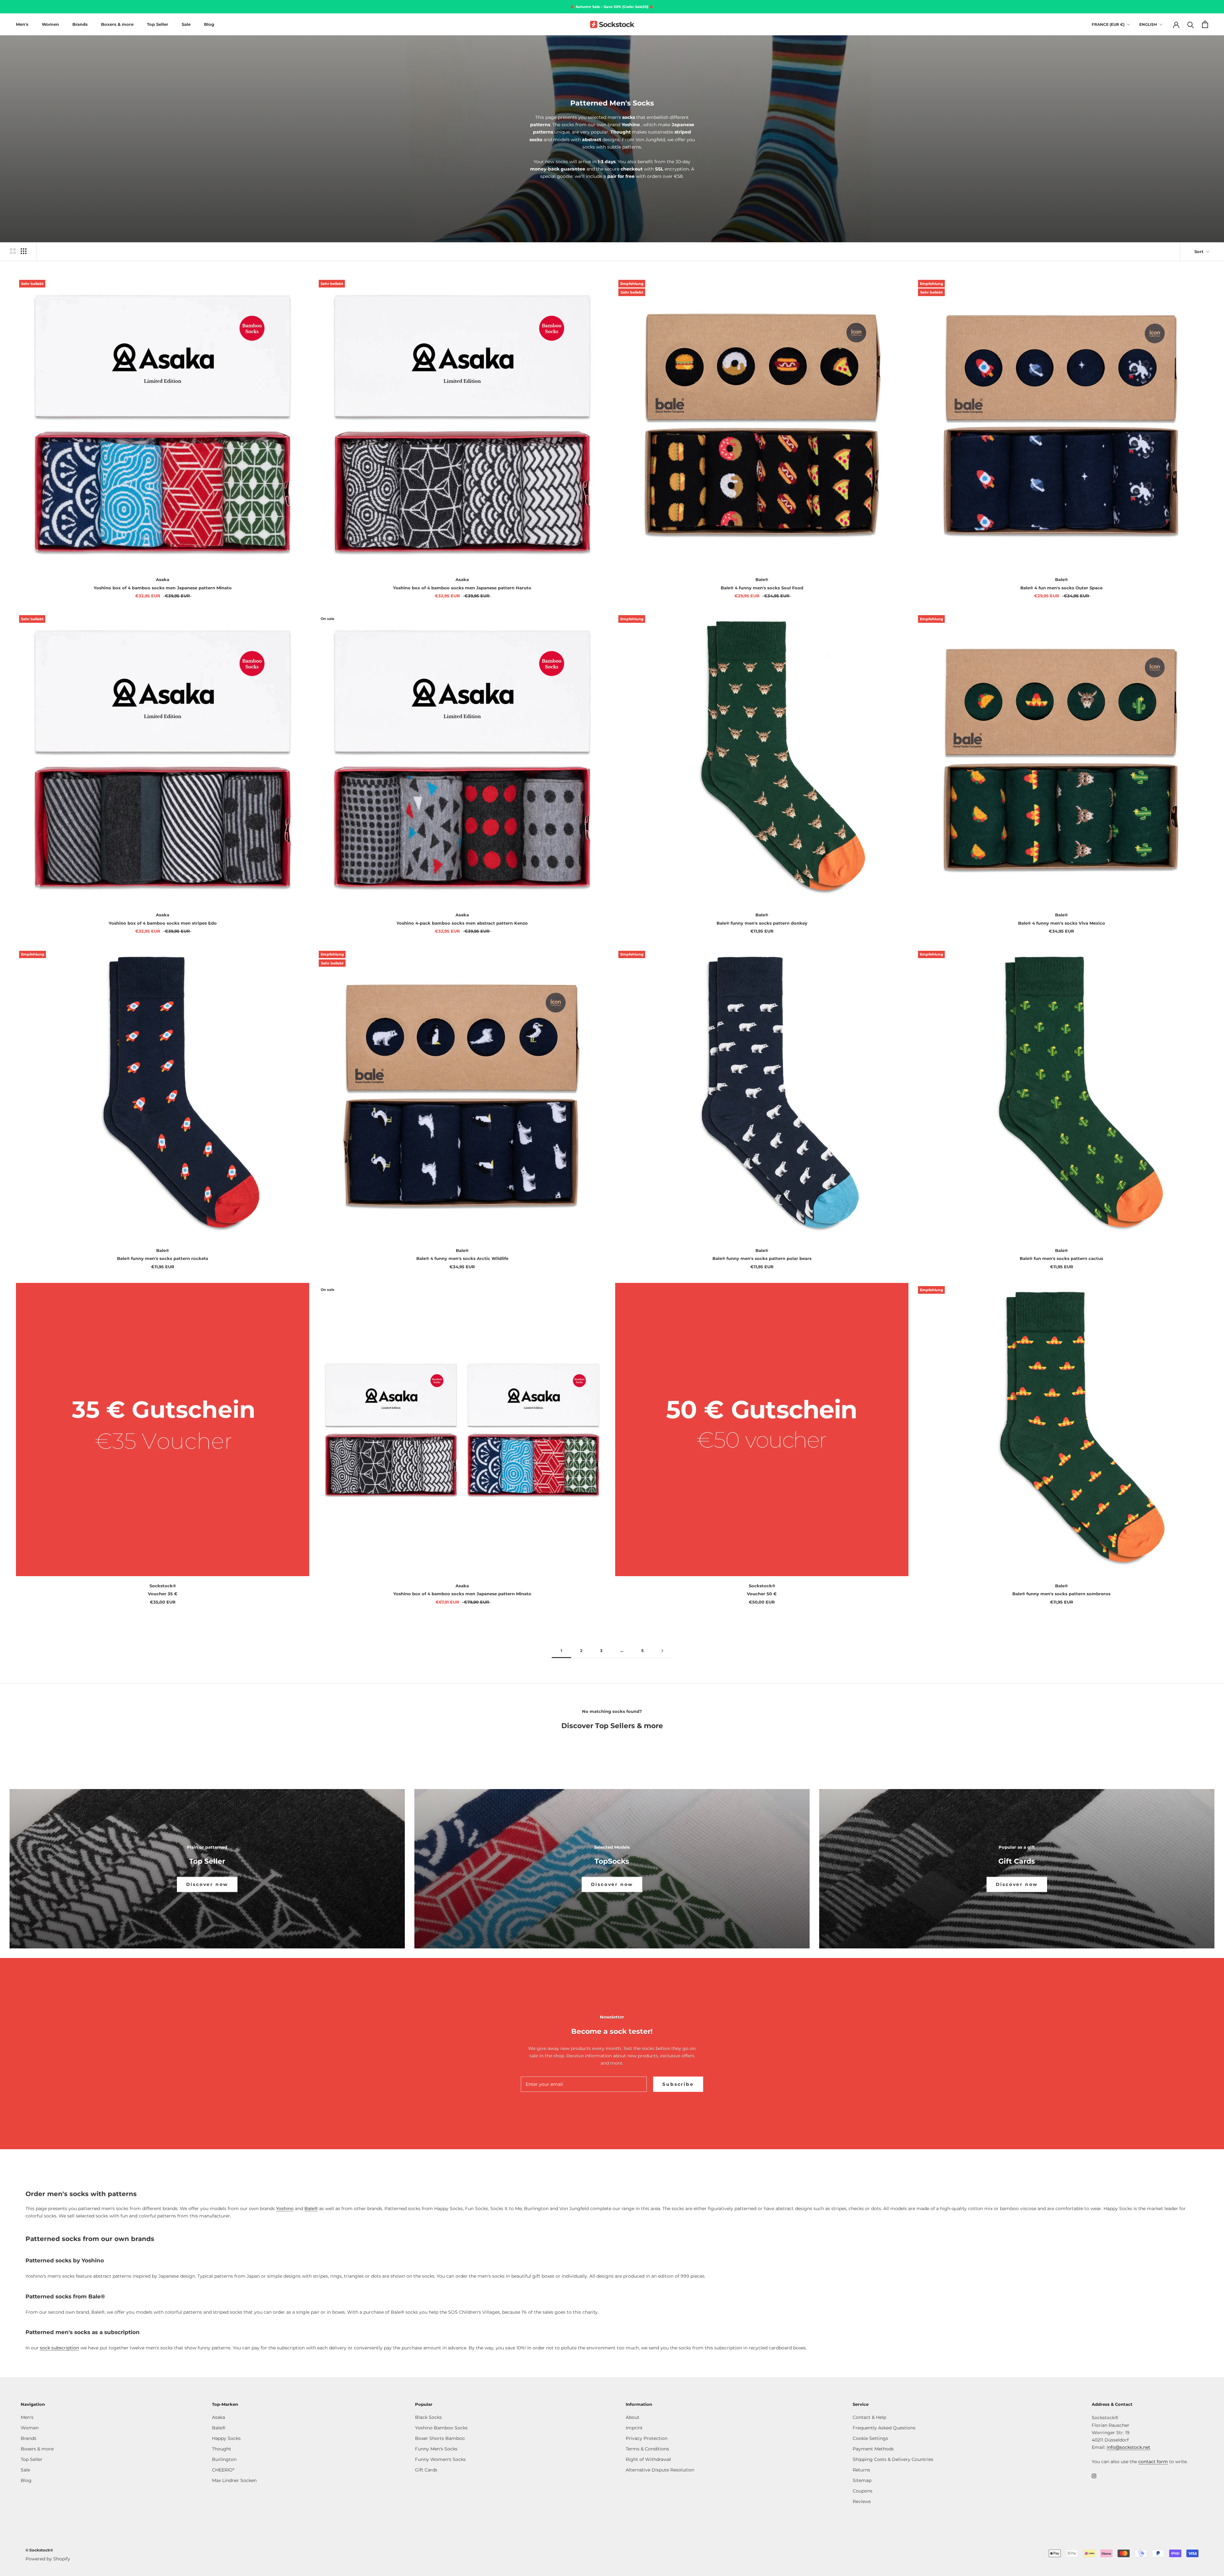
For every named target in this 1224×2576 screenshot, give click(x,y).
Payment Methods (873, 2449)
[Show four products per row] (24, 251)
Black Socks (428, 2417)
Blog (209, 24)
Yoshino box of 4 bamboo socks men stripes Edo (163, 923)
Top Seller (158, 24)
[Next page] (662, 1651)
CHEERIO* (223, 2470)
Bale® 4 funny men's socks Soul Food (762, 588)
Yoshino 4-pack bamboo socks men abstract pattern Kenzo (462, 923)
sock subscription (59, 2348)
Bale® (311, 2209)
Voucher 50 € (762, 1594)
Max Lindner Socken (234, 2480)
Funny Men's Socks (436, 2449)
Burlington (224, 2459)
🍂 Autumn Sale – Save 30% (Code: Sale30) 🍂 (612, 7)
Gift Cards (426, 2470)
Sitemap (862, 2480)
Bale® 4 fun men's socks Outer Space (1061, 588)
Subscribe (678, 2084)
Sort (1200, 251)
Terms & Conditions (647, 2449)
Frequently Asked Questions (884, 2428)
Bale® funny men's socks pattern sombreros (1061, 1594)
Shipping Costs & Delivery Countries (893, 2459)
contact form (1153, 2462)
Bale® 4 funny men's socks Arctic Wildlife (462, 1258)
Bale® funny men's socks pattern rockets (163, 1258)
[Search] (1191, 24)
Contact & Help (869, 2417)
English (1148, 24)
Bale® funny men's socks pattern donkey (762, 923)
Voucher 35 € (163, 1594)
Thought (222, 2449)
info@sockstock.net (1129, 2447)
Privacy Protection (647, 2438)
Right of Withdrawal (648, 2459)
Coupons (863, 2491)
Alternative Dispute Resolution (660, 2470)
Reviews (862, 2501)
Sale (186, 24)
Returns (861, 2470)
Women (50, 24)
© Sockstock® (39, 2550)
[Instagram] (1094, 2475)
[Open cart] (1205, 24)
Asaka (219, 2417)
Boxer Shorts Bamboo (440, 2438)
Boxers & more (117, 24)
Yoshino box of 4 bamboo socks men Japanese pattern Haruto (462, 588)
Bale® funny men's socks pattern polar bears (762, 1258)
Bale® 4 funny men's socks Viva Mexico (1062, 923)
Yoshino (285, 2209)
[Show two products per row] (13, 251)
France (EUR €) (1108, 24)
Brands (80, 24)
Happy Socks (226, 2438)
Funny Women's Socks (440, 2459)
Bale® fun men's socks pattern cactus (1061, 1258)
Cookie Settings (870, 2438)
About (633, 2417)
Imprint (634, 2428)
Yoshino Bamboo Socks (441, 2428)
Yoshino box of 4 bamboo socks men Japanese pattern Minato (163, 588)
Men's (22, 24)
